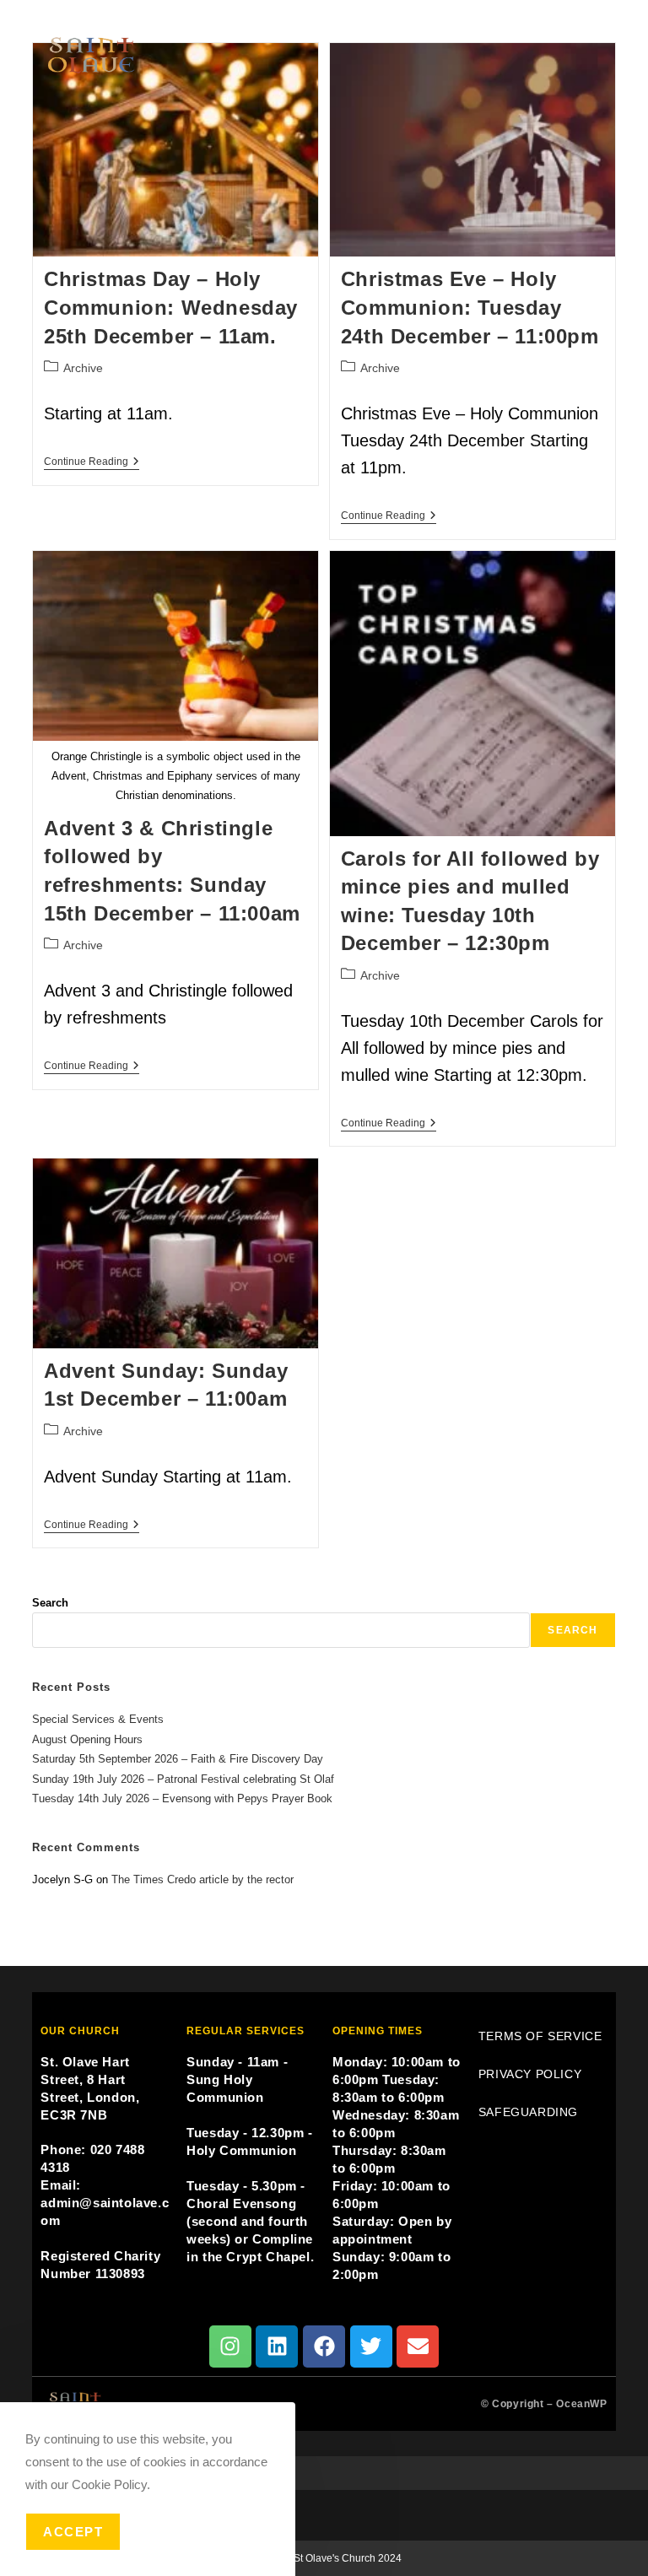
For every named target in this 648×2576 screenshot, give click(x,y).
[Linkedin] (277, 2346)
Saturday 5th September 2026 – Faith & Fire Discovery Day (178, 1759)
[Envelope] (418, 2346)
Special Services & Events (98, 1719)
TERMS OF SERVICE (540, 2036)
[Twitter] (371, 2346)
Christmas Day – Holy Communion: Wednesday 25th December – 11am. (171, 307)
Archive (83, 368)
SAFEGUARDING (528, 2112)
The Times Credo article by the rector (202, 1879)
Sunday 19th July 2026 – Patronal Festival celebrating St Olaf (183, 1779)
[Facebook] (324, 2346)
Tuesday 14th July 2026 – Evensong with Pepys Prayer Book (182, 1798)
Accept (73, 2532)
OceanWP (581, 2404)
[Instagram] (230, 2346)
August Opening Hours (87, 1739)
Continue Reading (92, 462)
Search (50, 1603)
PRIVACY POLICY (530, 2074)
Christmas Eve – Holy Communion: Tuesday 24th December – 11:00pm (470, 307)
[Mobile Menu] (607, 22)
